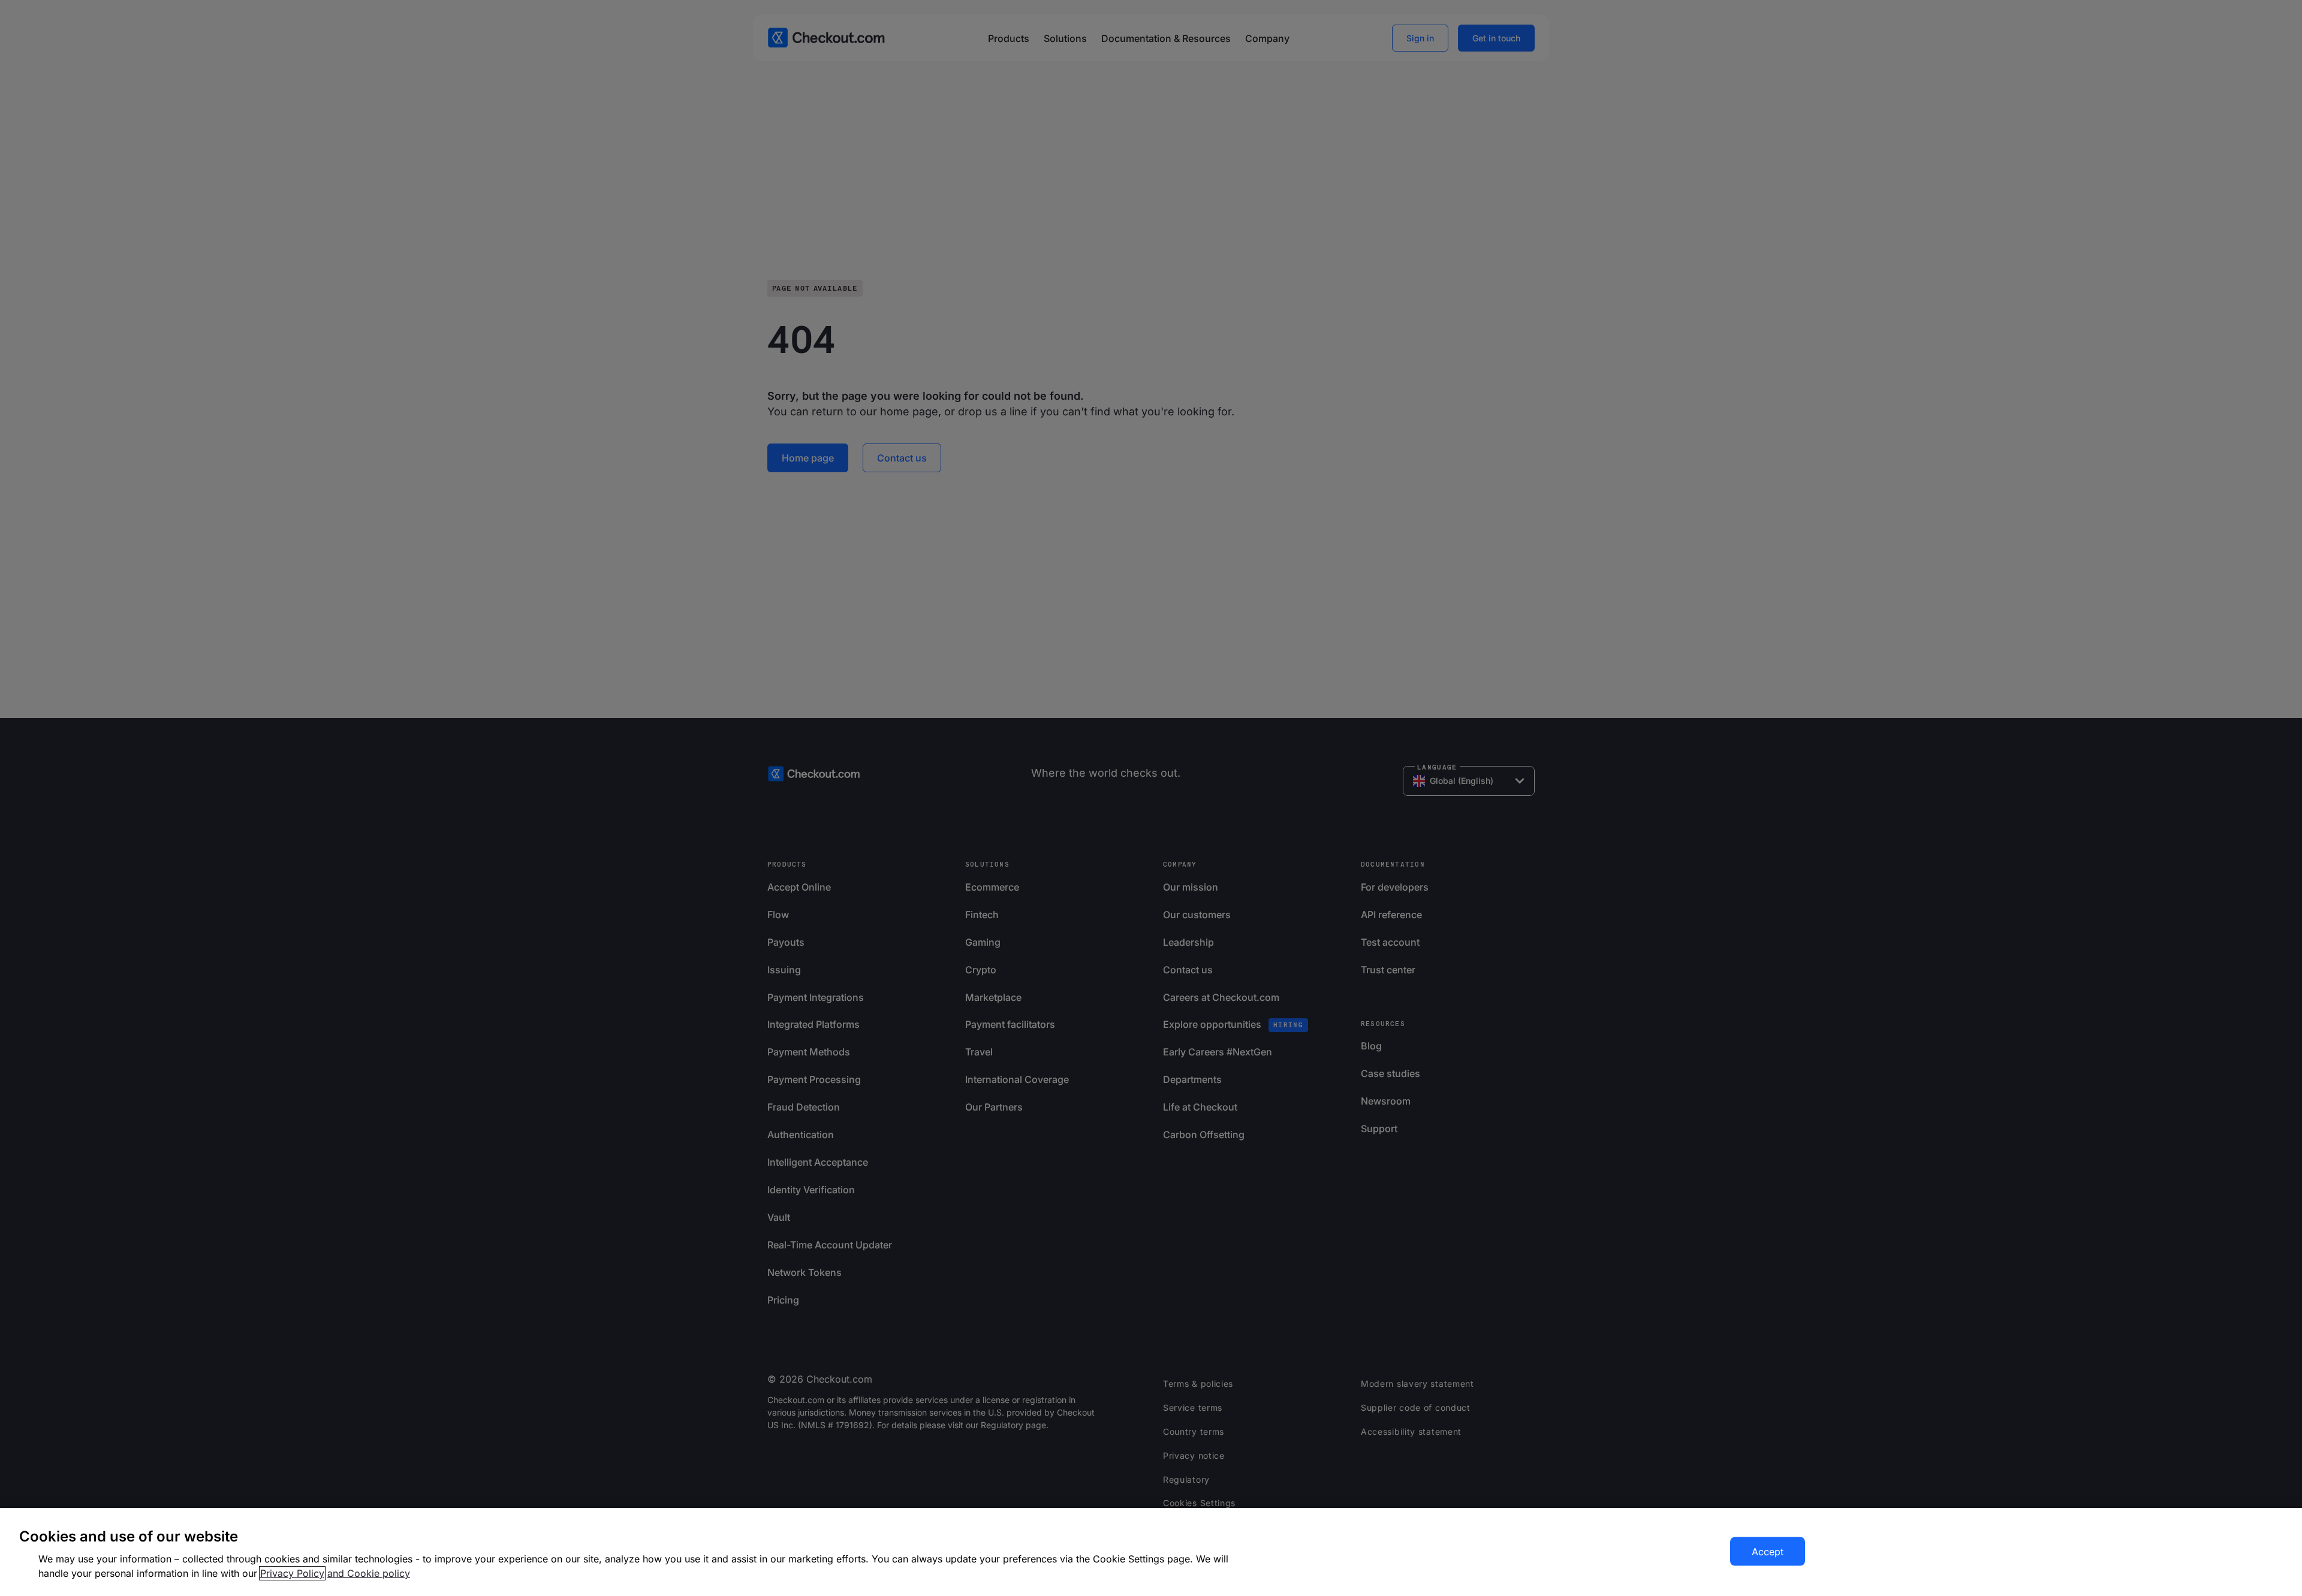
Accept (1768, 1552)
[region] (1151, 1552)
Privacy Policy (292, 1573)
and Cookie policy (369, 1573)
